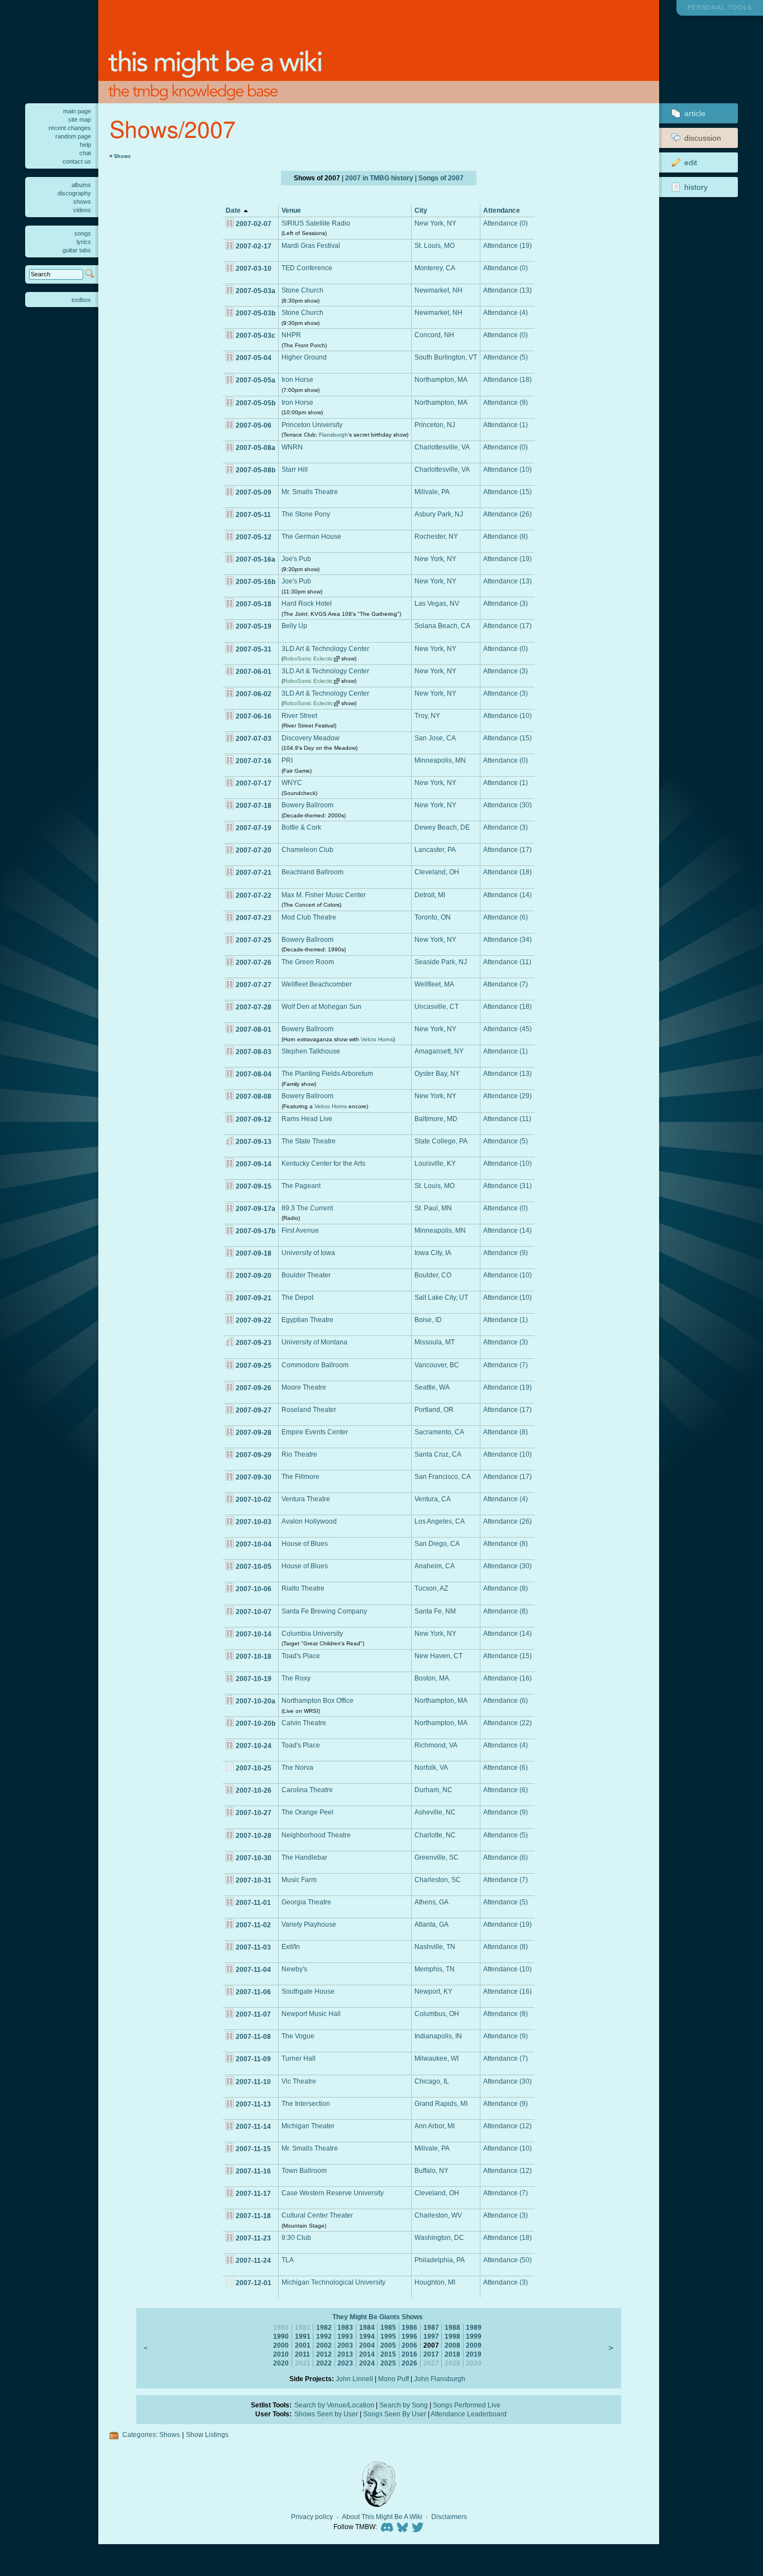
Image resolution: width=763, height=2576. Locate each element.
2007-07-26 (254, 962)
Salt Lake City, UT (441, 1297)
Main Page (77, 111)
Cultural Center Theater (317, 2215)
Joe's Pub (296, 559)
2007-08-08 (254, 1096)
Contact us (77, 161)
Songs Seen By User (395, 2414)
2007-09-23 (254, 1342)
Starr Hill (295, 469)
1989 (474, 2327)
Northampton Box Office (318, 1700)
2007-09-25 (254, 1365)
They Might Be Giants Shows (378, 2317)
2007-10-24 (254, 1746)
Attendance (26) (507, 514)
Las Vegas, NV (437, 603)
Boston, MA (432, 1678)
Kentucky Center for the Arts (323, 1163)
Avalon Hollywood (309, 1521)
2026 (409, 2363)
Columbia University (312, 1633)
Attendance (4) (506, 312)
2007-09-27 (254, 1410)
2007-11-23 (253, 2238)
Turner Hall (299, 2058)
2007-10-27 (254, 1813)
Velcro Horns (377, 1039)
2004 (367, 2345)
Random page (73, 136)
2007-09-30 (254, 1477)
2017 (431, 2354)
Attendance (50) (507, 2260)
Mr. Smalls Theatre (310, 492)
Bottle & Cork (301, 827)
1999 (474, 2336)
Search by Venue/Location (334, 2405)
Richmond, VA (436, 1745)
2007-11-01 (253, 1902)
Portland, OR (434, 1409)
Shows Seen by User (326, 2414)
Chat (85, 153)
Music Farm (299, 1880)
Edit (691, 162)
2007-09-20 (254, 1275)
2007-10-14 (254, 1634)
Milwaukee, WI (437, 2058)
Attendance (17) (507, 626)
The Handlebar (304, 1857)
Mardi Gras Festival (311, 245)
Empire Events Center (315, 1432)
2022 (324, 2363)
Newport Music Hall (311, 2014)
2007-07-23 (254, 918)
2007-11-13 (253, 2104)
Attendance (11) (507, 962)
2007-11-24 (253, 2260)
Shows (122, 156)
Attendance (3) (506, 603)
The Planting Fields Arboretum (327, 1073)
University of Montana (314, 1342)
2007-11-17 (253, 2193)
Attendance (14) (507, 895)
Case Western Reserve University (333, 2193)
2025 (388, 2363)
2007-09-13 (254, 1141)
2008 (452, 2345)
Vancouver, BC (437, 1365)
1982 (324, 2327)
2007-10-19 (254, 1679)
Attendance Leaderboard (469, 2414)
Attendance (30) (507, 805)
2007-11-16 (253, 2171)
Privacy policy (312, 2517)
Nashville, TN (435, 1947)
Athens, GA (431, 1902)
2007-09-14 (254, 1164)
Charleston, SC (438, 1880)
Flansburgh (333, 435)
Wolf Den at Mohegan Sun (321, 1006)
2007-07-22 (254, 895)
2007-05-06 (254, 425)
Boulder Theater (306, 1275)
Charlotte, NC (435, 1835)
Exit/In (291, 1947)
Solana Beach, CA (442, 626)
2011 (302, 2354)
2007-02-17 (254, 246)
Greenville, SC (437, 1857)
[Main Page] (379, 52)
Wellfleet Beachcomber (317, 984)
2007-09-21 (254, 1298)
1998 (452, 2336)
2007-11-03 (253, 1947)
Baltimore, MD (436, 1119)
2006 (409, 2345)
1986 (409, 2327)
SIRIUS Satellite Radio (316, 223)
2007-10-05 (254, 1566)
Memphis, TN (435, 1969)
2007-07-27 (254, 985)
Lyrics (84, 242)
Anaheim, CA (435, 1566)
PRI (287, 760)
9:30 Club (296, 2237)
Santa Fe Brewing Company (324, 1611)
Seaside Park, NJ (441, 962)
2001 (303, 2345)
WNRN (292, 447)
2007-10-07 (254, 1612)
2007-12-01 (254, 2283)
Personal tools (720, 7)
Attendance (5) (506, 357)
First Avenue (300, 1230)
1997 (431, 2336)
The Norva (297, 1767)
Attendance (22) (507, 1723)
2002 (324, 2345)
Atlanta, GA (431, 1924)
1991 (303, 2336)
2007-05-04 (254, 358)
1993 (345, 2336)
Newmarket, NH (438, 290)
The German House (311, 536)
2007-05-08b (256, 470)
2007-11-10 (253, 2082)
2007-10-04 (254, 1544)
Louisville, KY (435, 1163)
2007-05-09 (254, 492)
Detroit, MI (430, 895)
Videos (82, 210)
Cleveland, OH (437, 872)
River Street (299, 715)
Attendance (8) (506, 536)
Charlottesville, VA (442, 447)
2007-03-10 (254, 268)
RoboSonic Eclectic (308, 659)
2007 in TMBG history (379, 178)
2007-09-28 (254, 1432)
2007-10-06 (254, 1589)
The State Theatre (309, 1141)
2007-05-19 (254, 626)
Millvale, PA (432, 492)
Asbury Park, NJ (439, 514)
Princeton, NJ (435, 425)
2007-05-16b (256, 581)
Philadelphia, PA (440, 2260)
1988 (452, 2327)
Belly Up (294, 626)
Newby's (294, 1969)
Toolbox (81, 300)
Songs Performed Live (467, 2405)
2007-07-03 (254, 738)
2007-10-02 (254, 1499)
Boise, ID (428, 1320)
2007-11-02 (253, 1925)
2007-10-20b (256, 1723)
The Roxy (296, 1678)
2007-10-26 (254, 1790)
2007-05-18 (254, 604)
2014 (367, 2354)
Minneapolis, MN (440, 760)
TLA (288, 2260)
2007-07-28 (254, 1007)
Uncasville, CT (437, 1006)
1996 (409, 2336)
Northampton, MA (441, 379)
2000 (281, 2345)
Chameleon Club (307, 849)
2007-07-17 (254, 783)
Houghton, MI (435, 2282)
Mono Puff (394, 2379)
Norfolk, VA (431, 1767)
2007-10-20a (256, 1701)
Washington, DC (439, 2237)
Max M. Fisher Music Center (324, 895)
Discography (74, 193)
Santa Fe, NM (435, 1611)
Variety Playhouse (309, 1924)
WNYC (292, 782)
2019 (474, 2354)
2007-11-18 (253, 2216)
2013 (345, 2354)
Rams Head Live (307, 1119)
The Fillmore (301, 1476)
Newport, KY (433, 1991)
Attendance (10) (507, 469)
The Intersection (306, 2103)
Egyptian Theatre (307, 1320)
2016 (409, 2354)
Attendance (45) (507, 1029)
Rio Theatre (299, 1454)
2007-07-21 (254, 872)
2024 (367, 2363)
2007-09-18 (254, 1253)
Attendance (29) (507, 1096)
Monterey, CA (435, 268)
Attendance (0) (506, 223)
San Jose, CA (435, 738)
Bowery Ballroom (307, 805)
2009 (474, 2345)
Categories (139, 2434)
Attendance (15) (507, 492)
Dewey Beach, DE (442, 827)
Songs (83, 233)
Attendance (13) (507, 290)
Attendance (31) (507, 1186)
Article (695, 113)
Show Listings (207, 2434)
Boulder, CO (433, 1275)
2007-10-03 (254, 1522)
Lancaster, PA (435, 849)
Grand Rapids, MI (441, 2103)
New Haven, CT (438, 1656)
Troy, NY (427, 715)
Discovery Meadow (311, 738)
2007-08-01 (254, 1029)
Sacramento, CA (439, 1432)
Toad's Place (301, 1656)
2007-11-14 (253, 2126)
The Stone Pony (306, 514)
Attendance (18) (507, 379)
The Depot (297, 1297)
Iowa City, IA (433, 1253)
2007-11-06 (253, 1992)
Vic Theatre (299, 2081)
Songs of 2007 (441, 178)
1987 (431, 2327)
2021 (303, 2363)
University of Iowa (308, 1253)
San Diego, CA (437, 1543)
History (696, 187)
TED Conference (307, 268)
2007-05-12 (254, 537)
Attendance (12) (507, 2126)
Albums (81, 185)
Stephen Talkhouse (311, 1051)
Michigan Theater (308, 2126)
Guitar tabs (77, 250)
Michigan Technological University (333, 2282)
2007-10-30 (254, 1858)
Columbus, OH (437, 2014)
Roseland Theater (309, 1409)
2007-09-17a (256, 1208)
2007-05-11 (253, 514)
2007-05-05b (256, 403)
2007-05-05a (256, 380)
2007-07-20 (254, 850)
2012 (324, 2354)
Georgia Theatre (306, 1902)
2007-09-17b (256, 1231)
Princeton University (312, 425)
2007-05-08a (256, 447)
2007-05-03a (256, 291)
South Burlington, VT (446, 357)
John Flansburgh (440, 2379)
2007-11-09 (253, 2059)
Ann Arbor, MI (435, 2126)
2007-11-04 (253, 1969)
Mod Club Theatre (309, 917)
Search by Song (404, 2405)
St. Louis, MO (435, 245)
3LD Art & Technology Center (325, 648)
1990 (281, 2336)
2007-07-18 (254, 805)
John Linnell (354, 2379)
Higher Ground (304, 357)
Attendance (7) (506, 984)
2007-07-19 (254, 828)
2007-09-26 (254, 1388)
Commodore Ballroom (315, 1365)
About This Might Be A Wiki (382, 2517)
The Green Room (308, 962)
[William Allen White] (379, 2484)
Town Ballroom (304, 2170)
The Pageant (301, 1186)
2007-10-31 (254, 1880)
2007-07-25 (254, 940)
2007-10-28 (254, 1835)
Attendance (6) (506, 917)
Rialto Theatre (303, 1588)
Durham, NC (433, 1790)
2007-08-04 (254, 1074)
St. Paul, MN (433, 1208)
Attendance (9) (506, 402)
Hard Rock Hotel (307, 603)
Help (85, 145)
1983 (345, 2327)
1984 (367, 2327)
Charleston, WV (438, 2215)
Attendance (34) (507, 939)
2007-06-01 (254, 671)
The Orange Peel (307, 1812)
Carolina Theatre (307, 1790)
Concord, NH (434, 335)
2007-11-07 (253, 2014)
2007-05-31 (254, 649)
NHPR (291, 335)
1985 (388, 2327)
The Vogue (298, 2036)
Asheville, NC (435, 1812)
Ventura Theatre (306, 1499)
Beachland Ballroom (313, 872)
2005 (388, 2345)
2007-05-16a (256, 559)
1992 (324, 2336)
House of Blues (305, 1543)
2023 (345, 2363)
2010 (281, 2354)
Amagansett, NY (439, 1051)
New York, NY (435, 223)
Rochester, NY (436, 536)
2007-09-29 (254, 1455)
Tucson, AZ (431, 1588)
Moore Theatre (304, 1387)
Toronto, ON (433, 917)
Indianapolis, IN (438, 2036)
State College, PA (441, 1141)
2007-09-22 (254, 1320)
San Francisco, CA (443, 1476)
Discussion (703, 138)
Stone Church (302, 290)
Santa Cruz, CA (438, 1454)
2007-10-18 (254, 1656)
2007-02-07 (254, 224)
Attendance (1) (506, 425)
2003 (345, 2345)
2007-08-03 (254, 1052)
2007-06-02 (254, 694)
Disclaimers (449, 2517)
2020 (281, 2363)
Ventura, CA (433, 1499)
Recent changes (70, 128)
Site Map (80, 119)
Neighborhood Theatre (316, 1835)
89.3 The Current (307, 1208)
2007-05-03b (256, 313)
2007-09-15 (254, 1186)
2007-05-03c (256, 335)
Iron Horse (297, 379)
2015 (388, 2354)
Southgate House (308, 1991)
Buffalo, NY (431, 2170)
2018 (452, 2354)
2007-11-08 (253, 2036)
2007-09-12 (254, 1119)
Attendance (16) (507, 1678)
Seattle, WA (432, 1387)
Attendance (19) (507, 245)
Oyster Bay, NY (437, 1073)
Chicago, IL (432, 2081)
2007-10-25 (254, 1768)
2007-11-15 (253, 2149)
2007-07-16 (254, 761)
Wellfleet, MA (434, 984)
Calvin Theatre (304, 1723)
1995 (388, 2336)
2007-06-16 (254, 716)
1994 (367, 2336)
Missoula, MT (435, 1342)
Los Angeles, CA (440, 1521)
